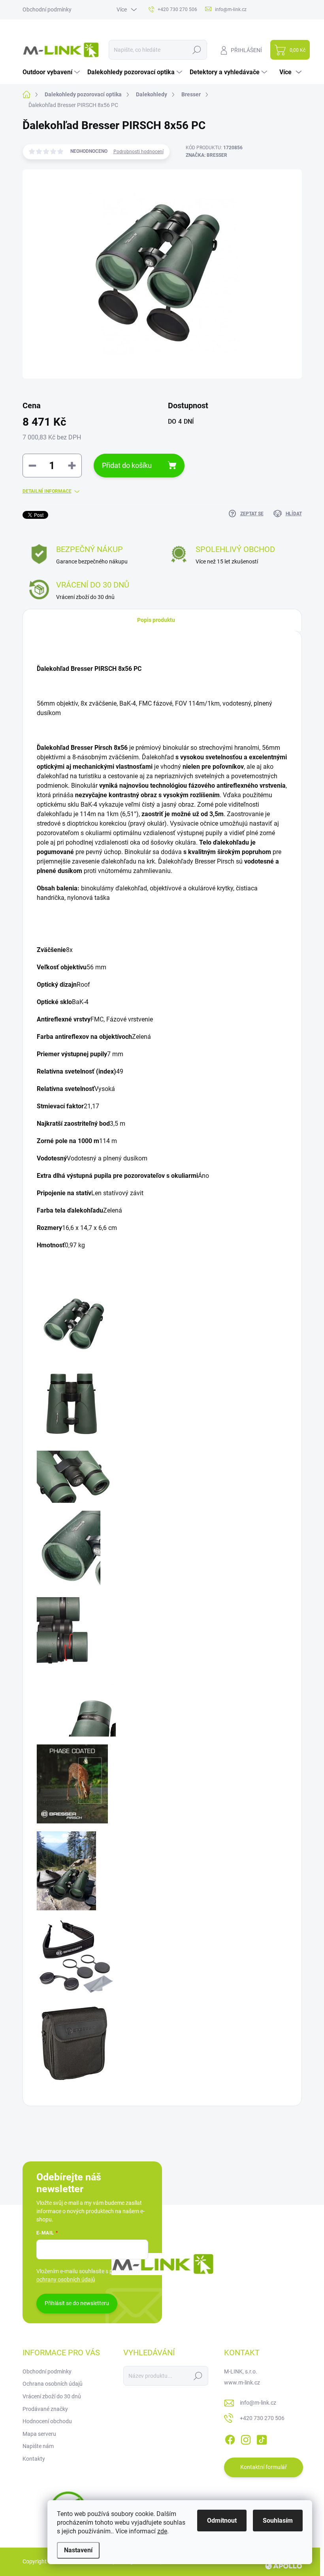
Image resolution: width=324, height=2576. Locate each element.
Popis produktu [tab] (156, 620)
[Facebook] (230, 2438)
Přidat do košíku (127, 465)
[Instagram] (246, 2438)
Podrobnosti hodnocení (138, 152)
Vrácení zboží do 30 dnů (52, 2396)
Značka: (206, 155)
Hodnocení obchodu (47, 2421)
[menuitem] (52, 72)
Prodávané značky (45, 2409)
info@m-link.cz (258, 2403)
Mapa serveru (39, 2434)
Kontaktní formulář (264, 2467)
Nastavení (78, 2550)
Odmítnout (222, 2521)
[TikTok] (262, 2438)
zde (162, 2531)
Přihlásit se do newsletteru (77, 2303)
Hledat (197, 50)
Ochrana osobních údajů (53, 2384)
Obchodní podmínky (47, 9)
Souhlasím (278, 2521)
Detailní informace (47, 491)
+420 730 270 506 (262, 2418)
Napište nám (38, 2446)
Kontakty (34, 2459)
